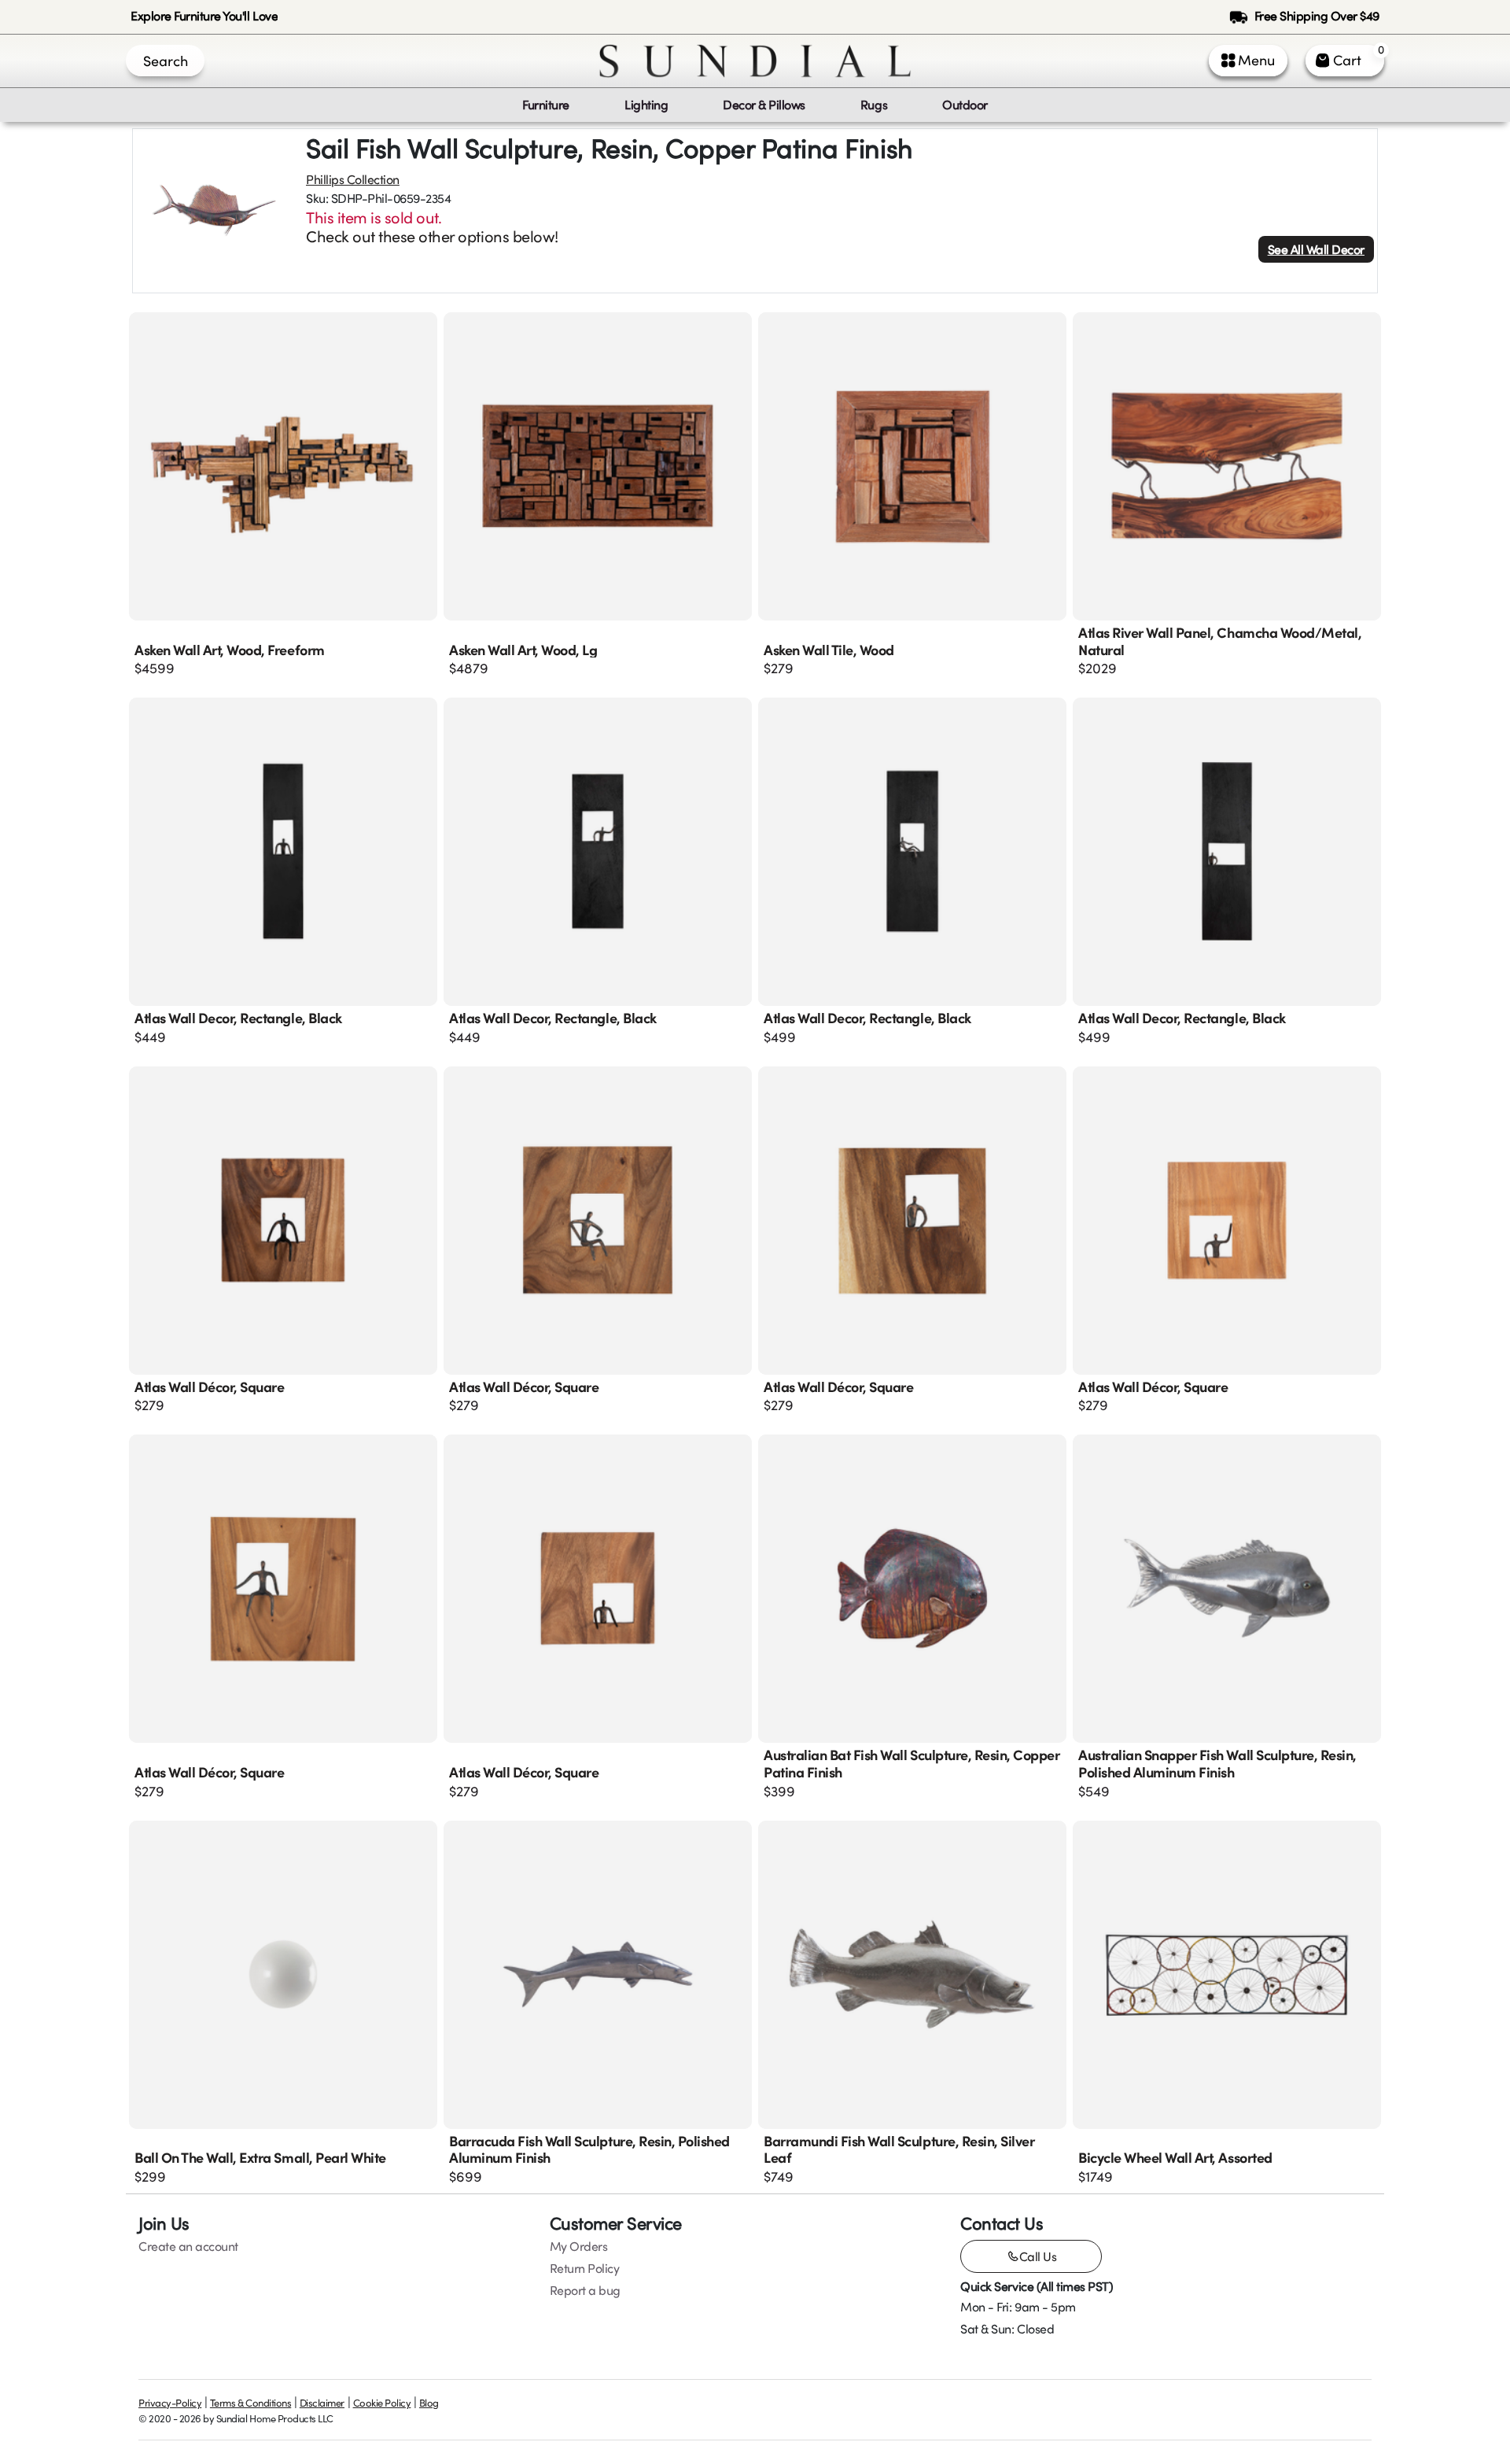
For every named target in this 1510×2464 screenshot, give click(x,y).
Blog (429, 2403)
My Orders (579, 2246)
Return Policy (585, 2268)
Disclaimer (322, 2403)
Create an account (188, 2246)
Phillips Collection (353, 179)
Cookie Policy (382, 2403)
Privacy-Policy (170, 2403)
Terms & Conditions (250, 2403)
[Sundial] (755, 61)
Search (166, 61)
